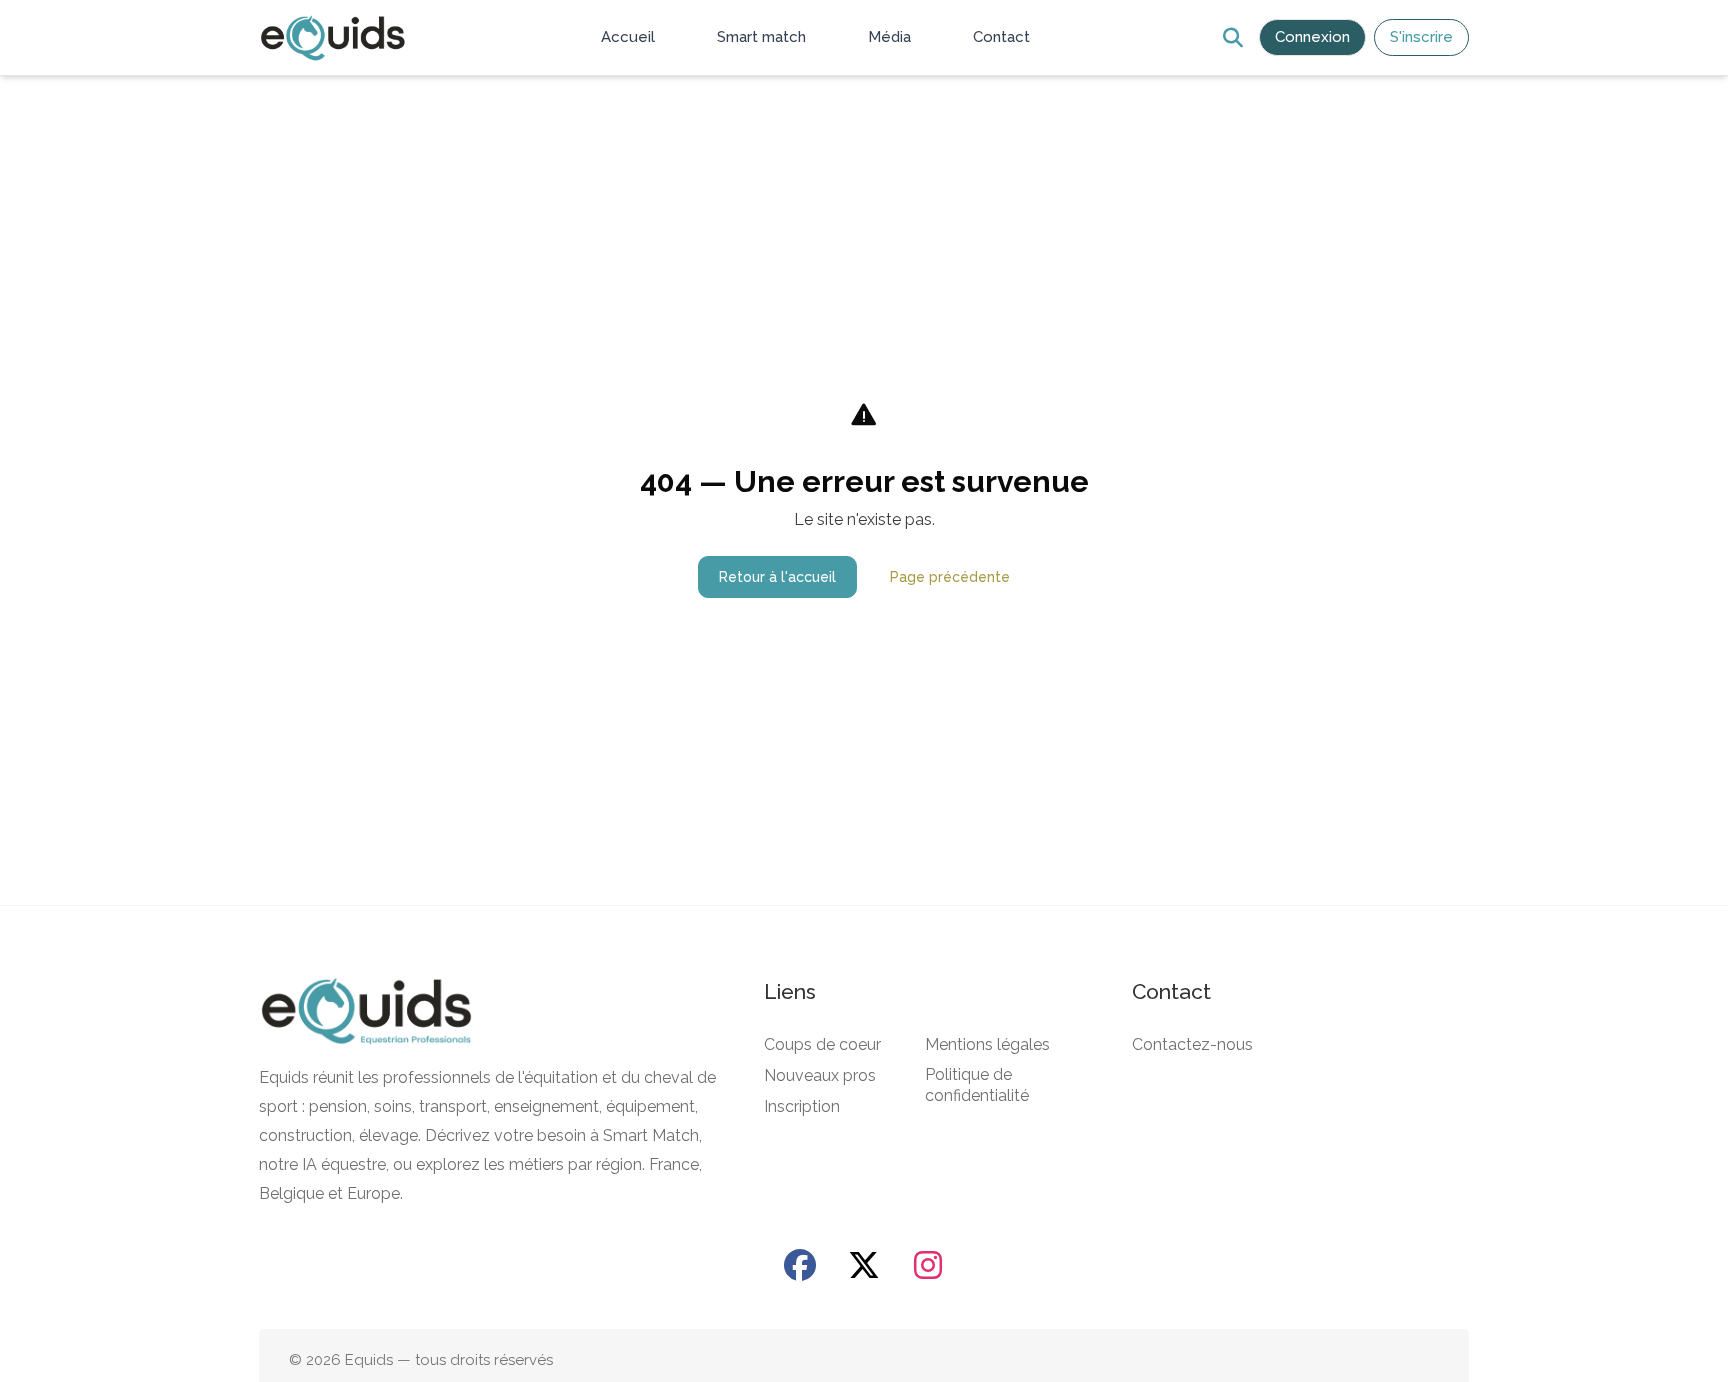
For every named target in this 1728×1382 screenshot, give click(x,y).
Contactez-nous (1192, 1044)
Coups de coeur (822, 1044)
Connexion (1312, 37)
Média (889, 37)
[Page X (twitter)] (864, 1265)
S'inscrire (1421, 37)
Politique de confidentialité (977, 1085)
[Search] (1232, 37)
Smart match (761, 37)
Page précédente (950, 577)
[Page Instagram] (928, 1265)
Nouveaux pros (820, 1075)
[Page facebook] (800, 1265)
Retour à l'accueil (777, 577)
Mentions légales (987, 1044)
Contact (1001, 37)
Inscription (802, 1106)
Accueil (628, 37)
